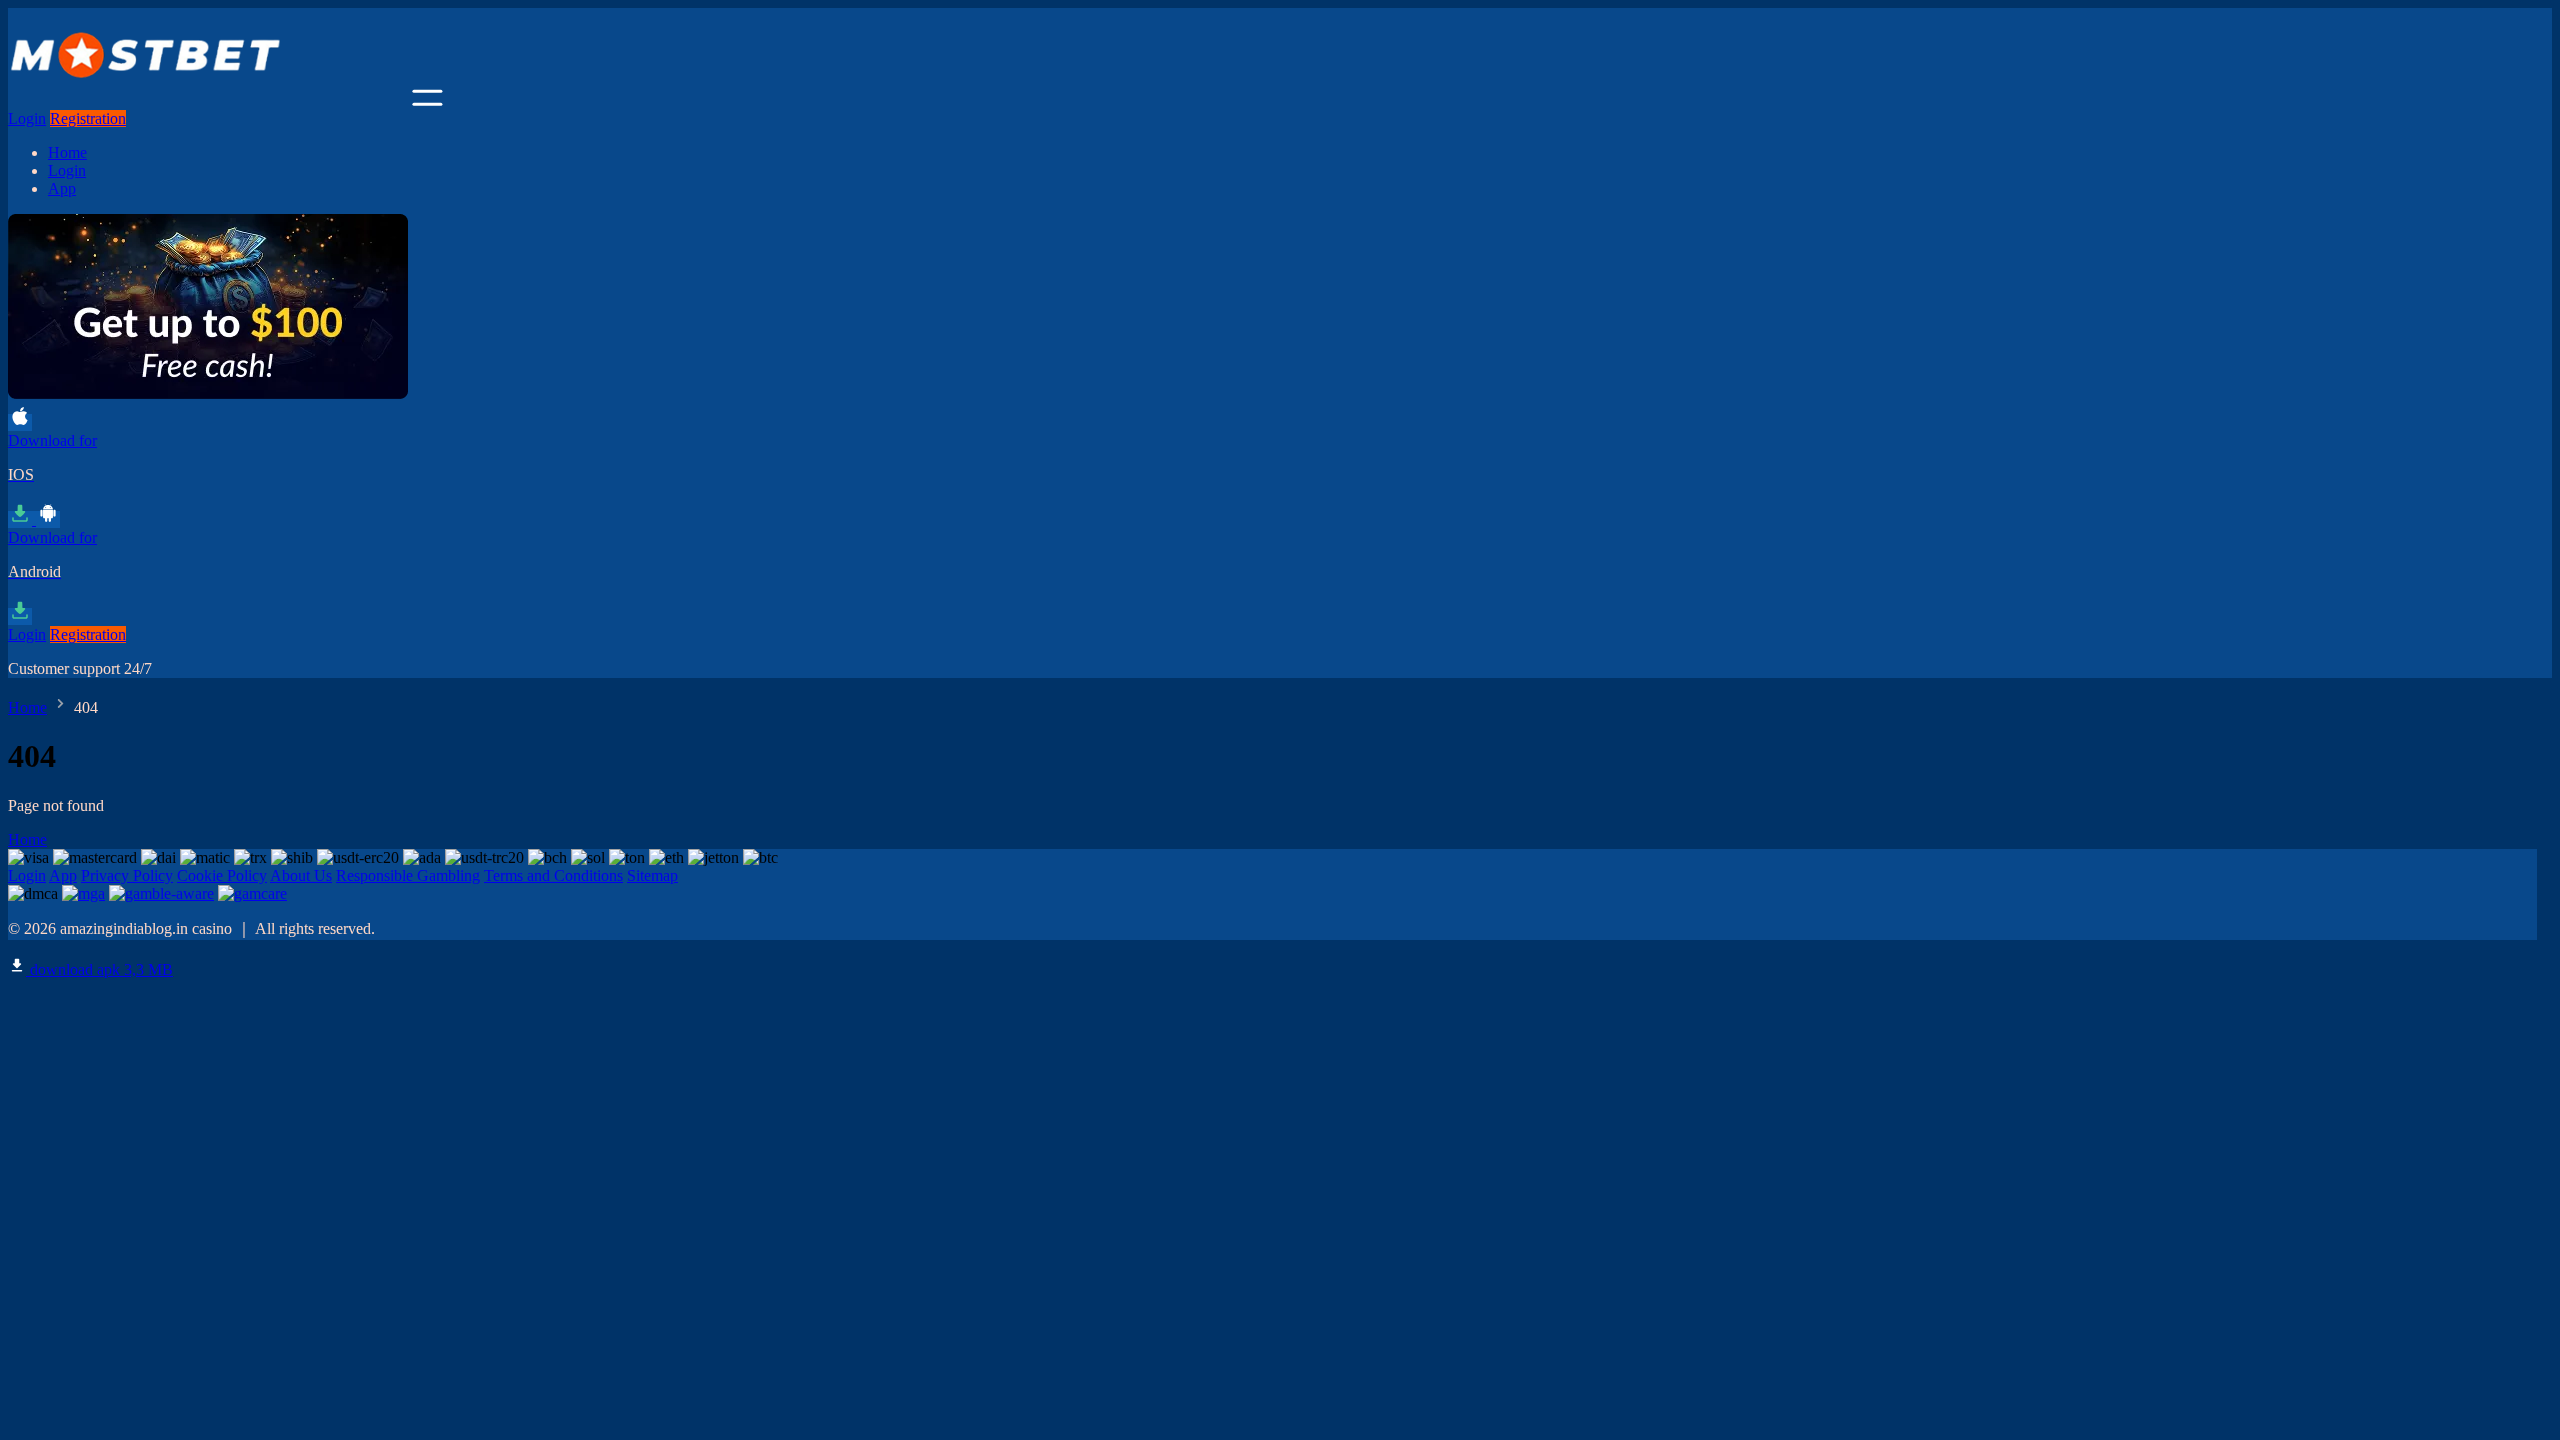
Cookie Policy (222, 875)
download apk (99, 969)
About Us (301, 875)
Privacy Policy (127, 875)
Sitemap (652, 875)
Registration (88, 118)
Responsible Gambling (408, 875)
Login (27, 118)
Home (67, 152)
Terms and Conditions (553, 875)
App (62, 188)
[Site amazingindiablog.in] (208, 100)
